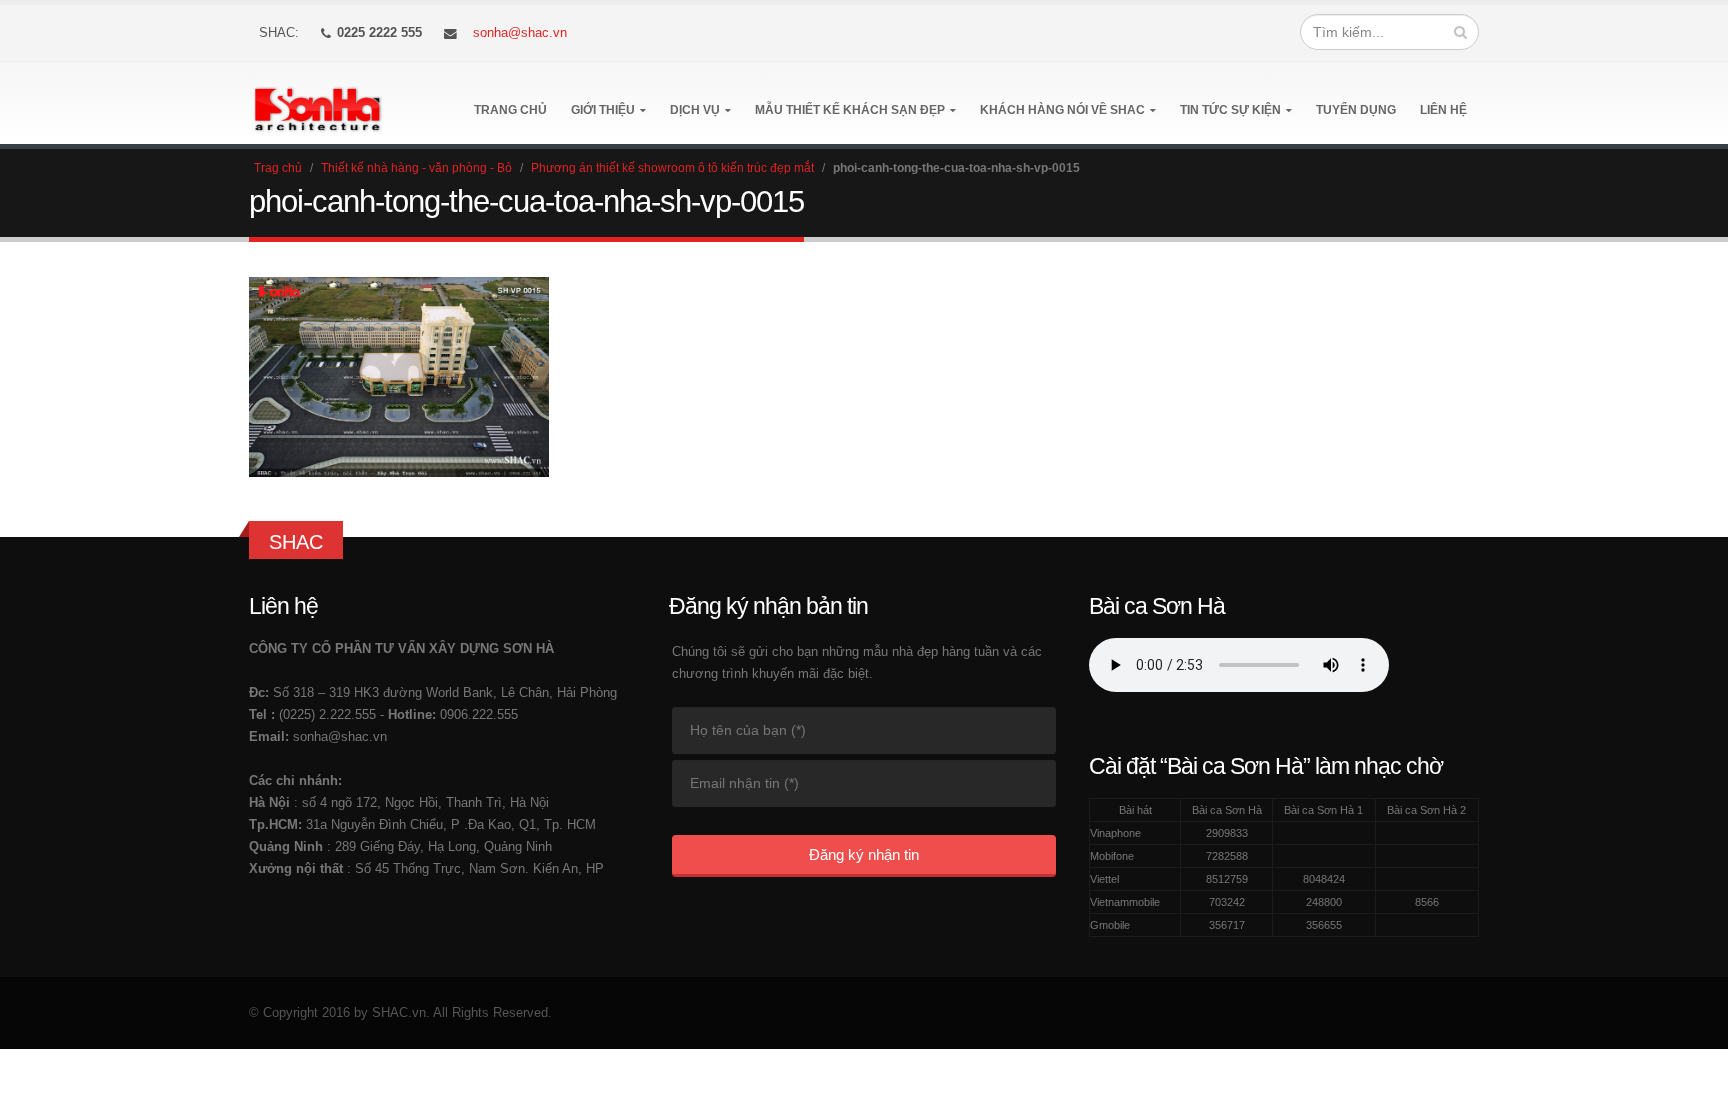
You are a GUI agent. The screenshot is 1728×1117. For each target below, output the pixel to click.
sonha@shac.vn (520, 33)
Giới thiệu (603, 110)
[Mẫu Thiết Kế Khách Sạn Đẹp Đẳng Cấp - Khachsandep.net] (317, 103)
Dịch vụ (695, 110)
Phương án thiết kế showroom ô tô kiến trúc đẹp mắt (672, 168)
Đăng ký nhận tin (864, 854)
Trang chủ (510, 110)
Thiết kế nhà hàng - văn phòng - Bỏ (416, 168)
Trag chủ (278, 168)
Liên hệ (1443, 110)
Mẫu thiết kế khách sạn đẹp (850, 110)
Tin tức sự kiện (1230, 110)
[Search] (1460, 32)
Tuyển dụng (1356, 110)
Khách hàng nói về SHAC (1062, 110)
